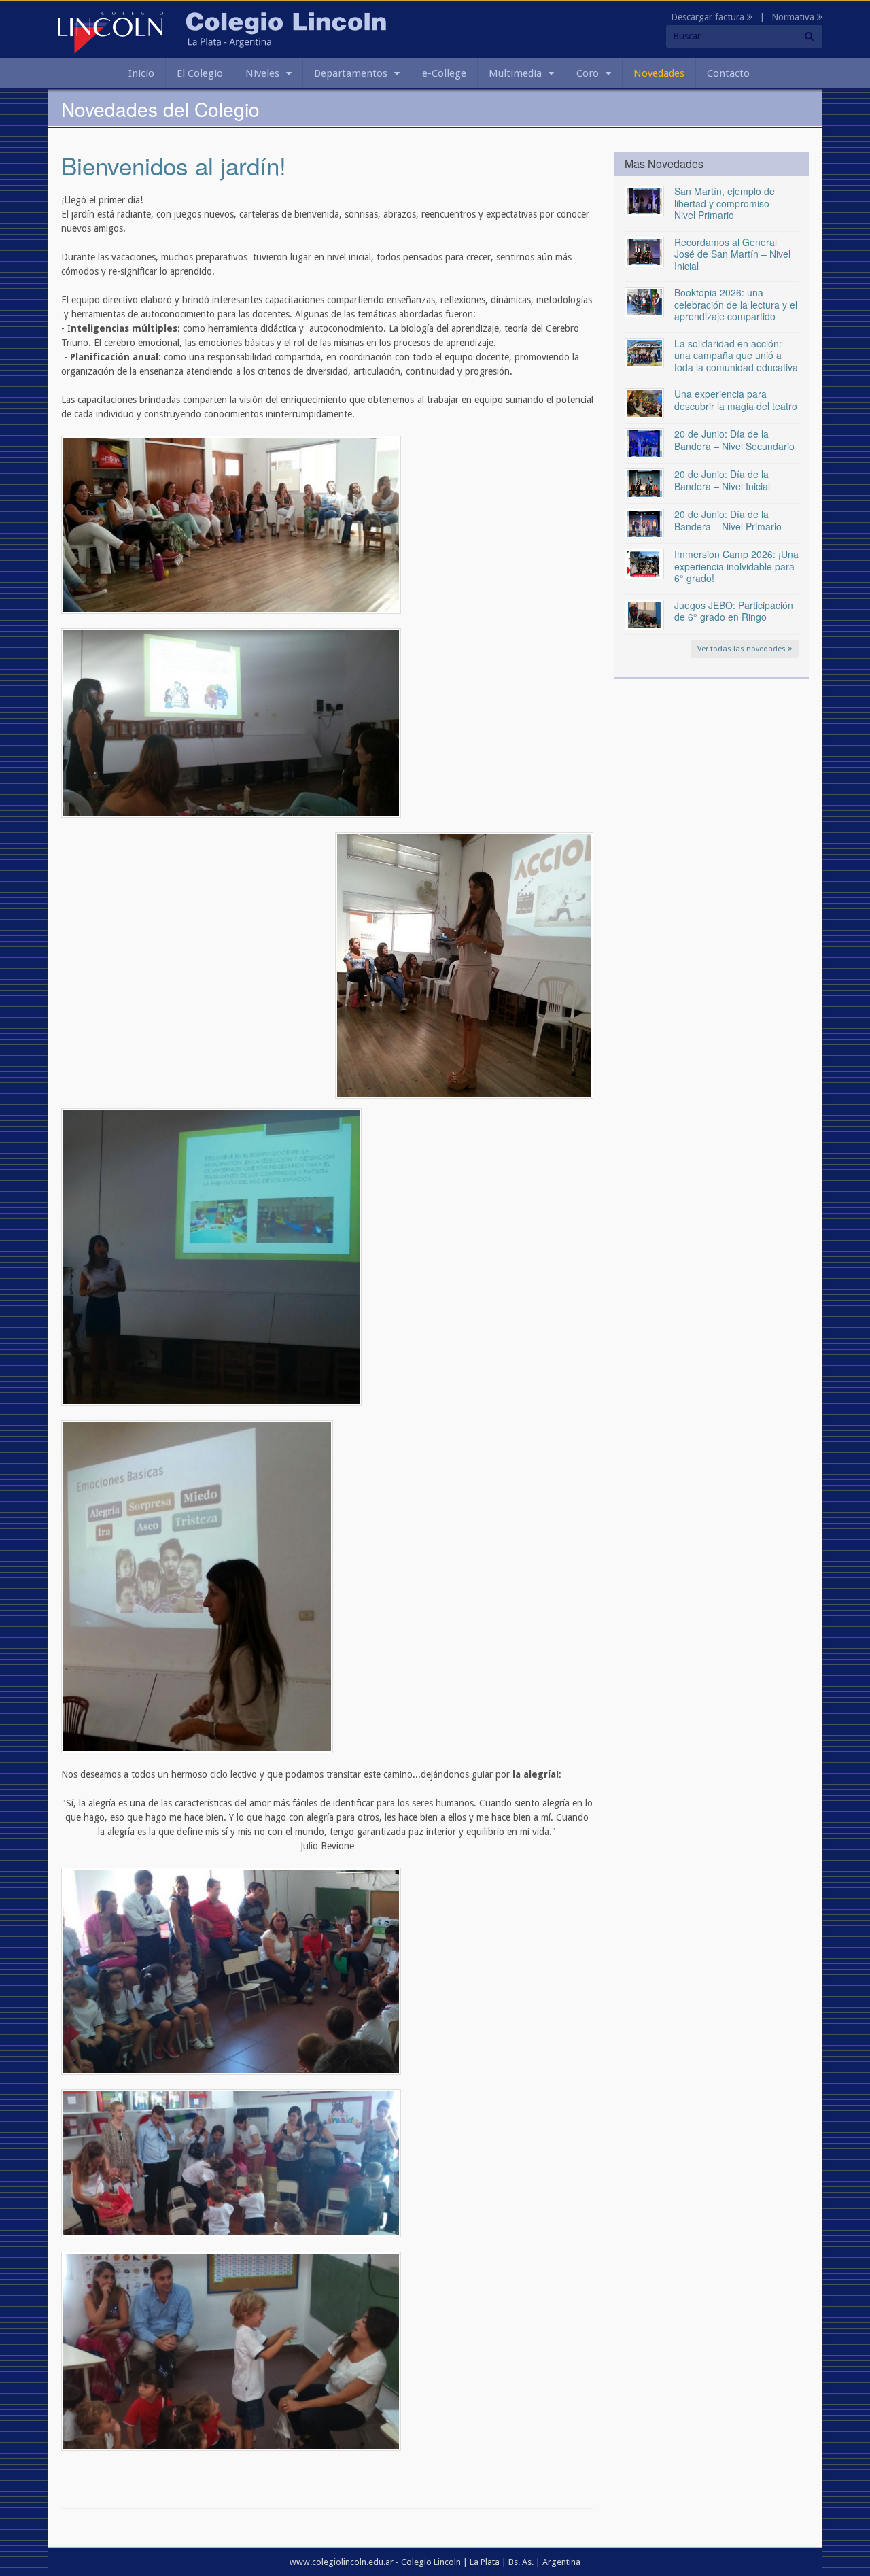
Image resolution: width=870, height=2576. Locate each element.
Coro (588, 73)
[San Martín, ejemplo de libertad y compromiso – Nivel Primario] (644, 200)
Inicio (141, 73)
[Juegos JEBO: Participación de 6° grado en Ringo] (644, 614)
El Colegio (200, 73)
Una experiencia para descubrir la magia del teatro (736, 400)
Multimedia (515, 73)
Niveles (262, 73)
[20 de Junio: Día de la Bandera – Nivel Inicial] (644, 483)
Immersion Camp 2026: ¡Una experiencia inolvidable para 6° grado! (736, 566)
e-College (444, 73)
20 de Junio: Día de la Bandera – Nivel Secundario (734, 440)
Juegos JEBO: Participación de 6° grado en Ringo (734, 611)
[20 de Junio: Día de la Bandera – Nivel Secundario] (644, 443)
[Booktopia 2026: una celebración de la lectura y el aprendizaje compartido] (644, 301)
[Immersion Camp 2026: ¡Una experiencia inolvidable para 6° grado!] (644, 563)
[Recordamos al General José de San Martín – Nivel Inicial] (644, 251)
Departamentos (351, 73)
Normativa (794, 17)
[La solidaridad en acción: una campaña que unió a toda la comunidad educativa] (644, 352)
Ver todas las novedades (743, 649)
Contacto (728, 73)
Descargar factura (709, 17)
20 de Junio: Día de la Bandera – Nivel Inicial (722, 480)
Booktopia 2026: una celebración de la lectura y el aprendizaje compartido (736, 304)
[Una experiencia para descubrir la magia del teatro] (644, 402)
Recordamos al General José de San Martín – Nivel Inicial (732, 254)
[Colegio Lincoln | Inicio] (110, 32)
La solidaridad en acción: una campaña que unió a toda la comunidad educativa (736, 355)
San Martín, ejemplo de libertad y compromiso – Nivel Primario (726, 203)
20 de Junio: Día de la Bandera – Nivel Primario (728, 520)
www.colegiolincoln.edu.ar (342, 2562)
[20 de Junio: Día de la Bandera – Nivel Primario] (644, 523)
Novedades (659, 73)
